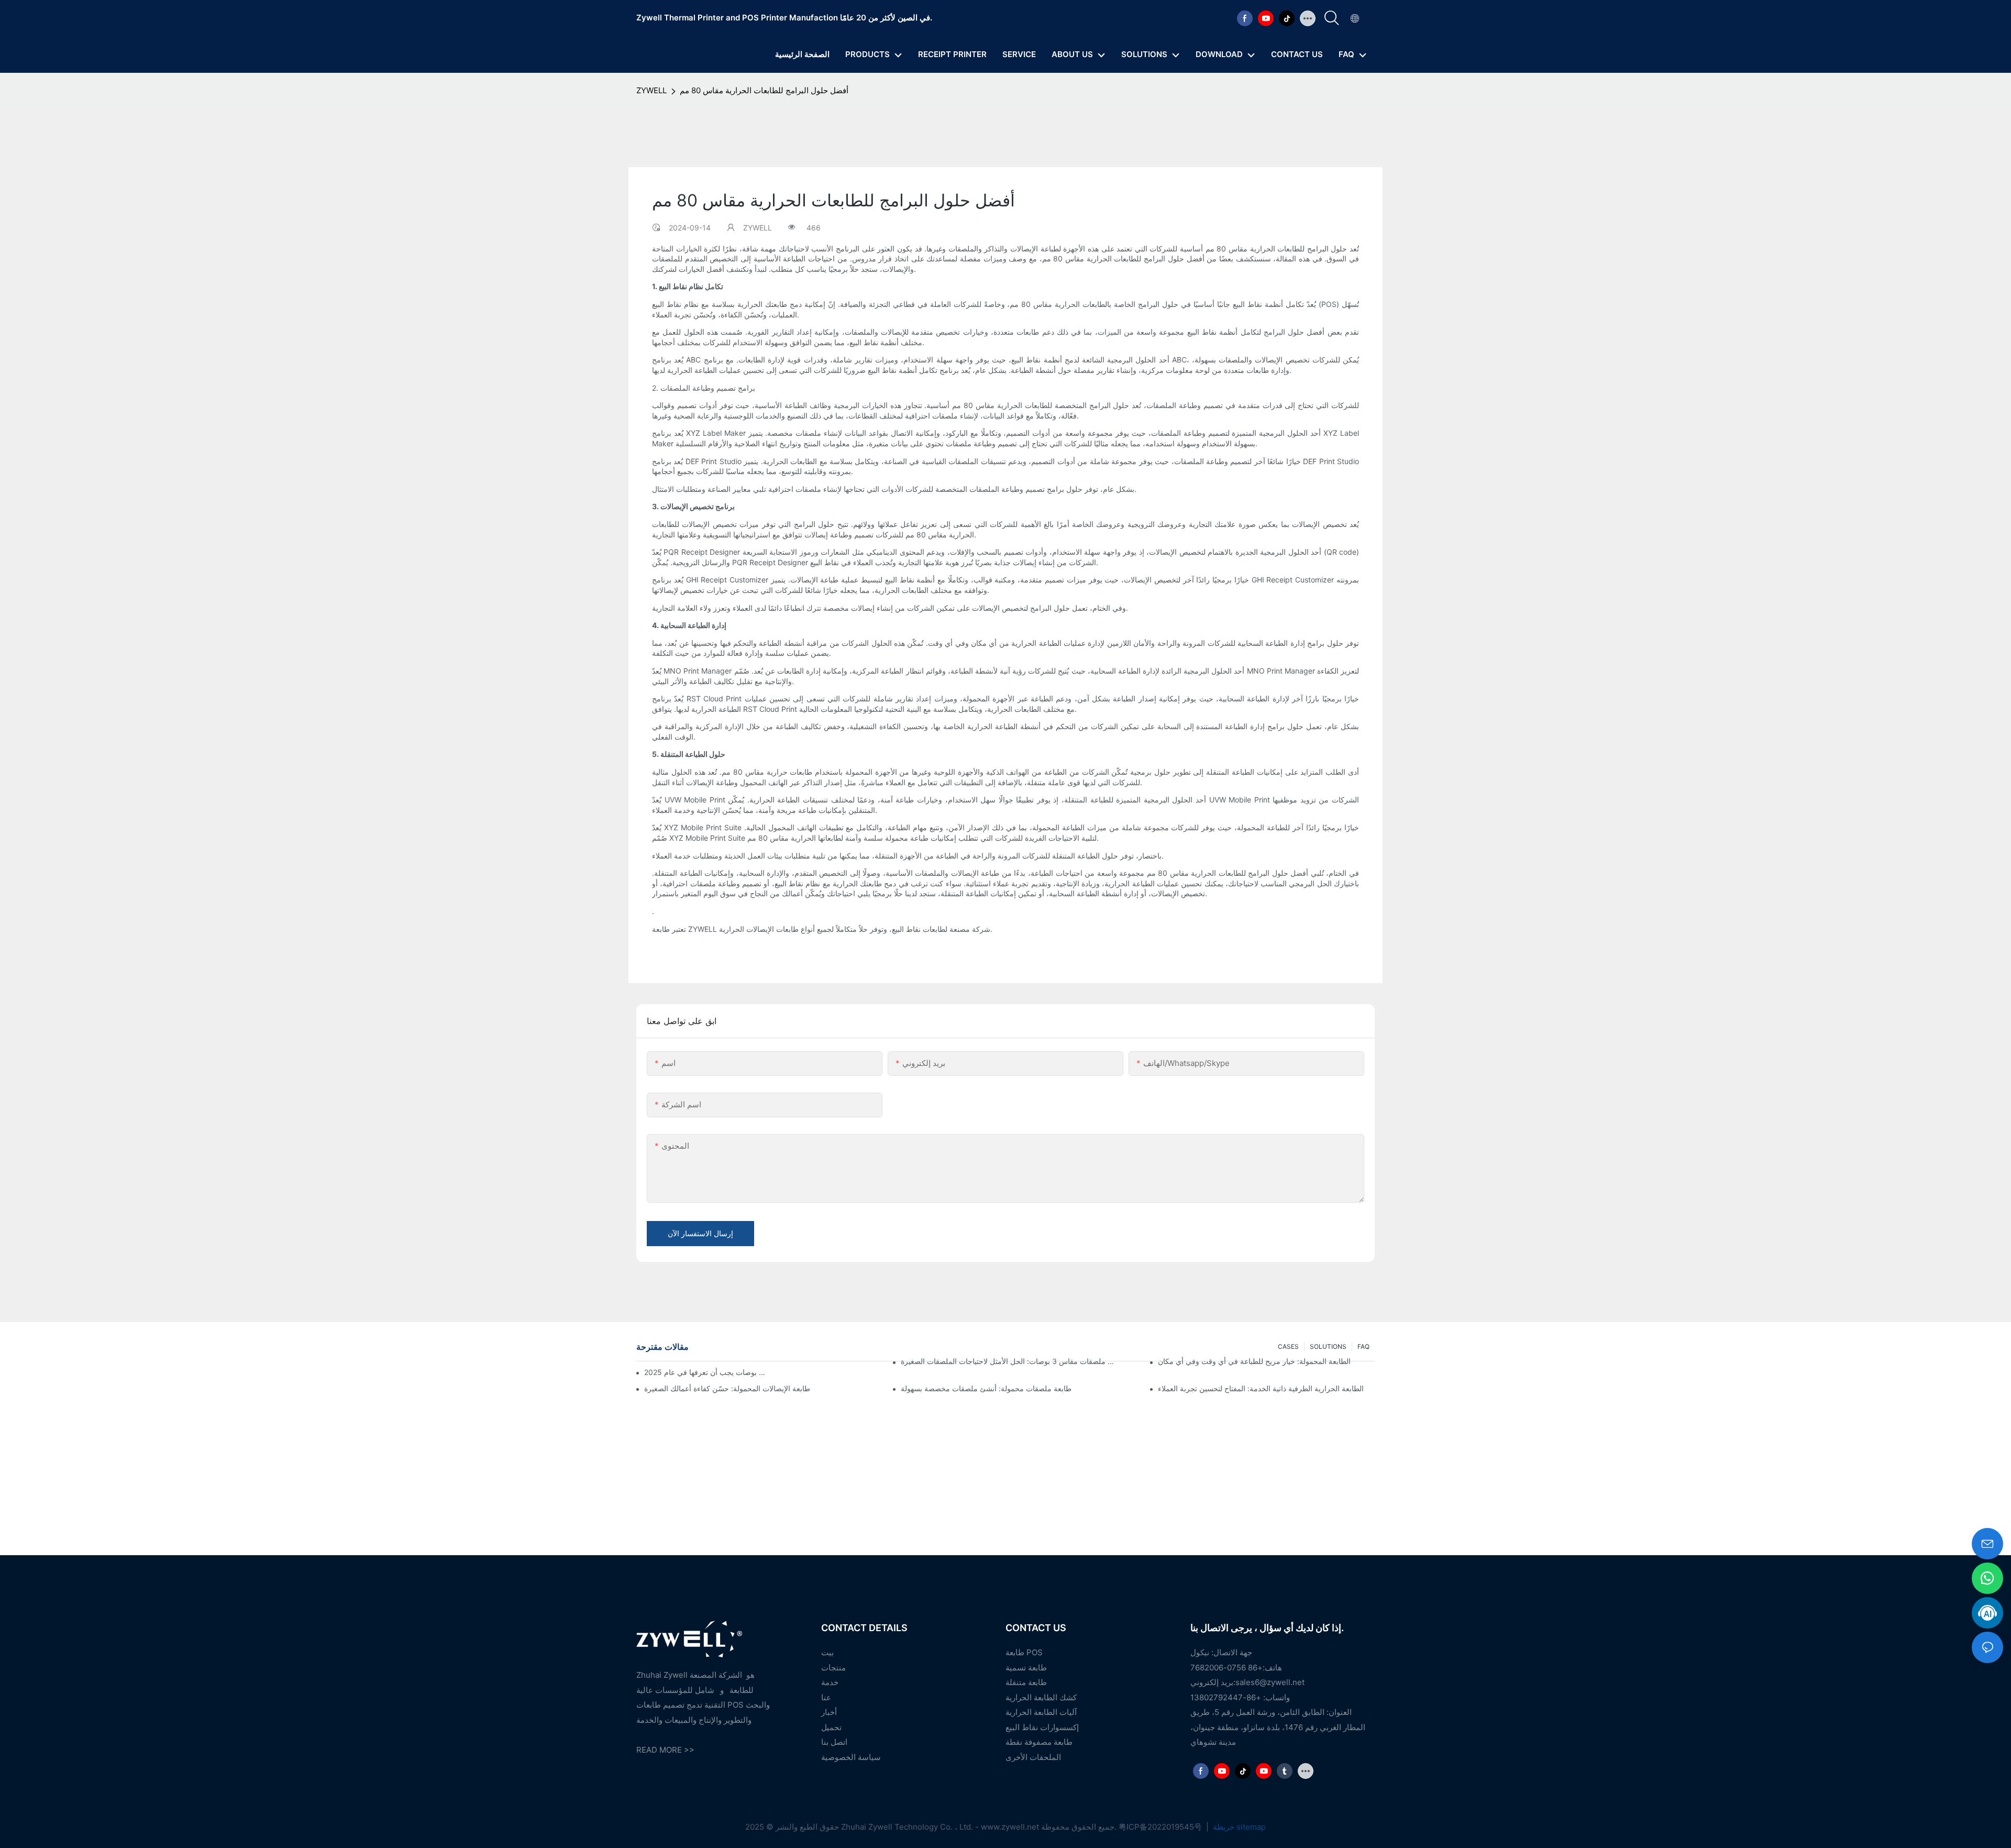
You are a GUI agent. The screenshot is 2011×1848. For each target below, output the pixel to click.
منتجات (833, 1668)
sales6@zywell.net (1270, 1682)
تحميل (831, 1727)
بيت (827, 1652)
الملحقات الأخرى (1033, 1757)
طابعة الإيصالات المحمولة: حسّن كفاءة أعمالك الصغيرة (727, 1388)
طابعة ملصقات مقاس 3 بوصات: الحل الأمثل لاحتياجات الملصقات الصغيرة (1009, 1361)
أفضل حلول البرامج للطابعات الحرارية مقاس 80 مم (764, 90)
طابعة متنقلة (1026, 1682)
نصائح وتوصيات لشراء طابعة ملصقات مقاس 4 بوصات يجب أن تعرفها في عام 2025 (706, 1372)
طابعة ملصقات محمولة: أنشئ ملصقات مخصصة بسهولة (986, 1388)
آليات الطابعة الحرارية (1041, 1712)
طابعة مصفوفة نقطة (1039, 1742)
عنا (826, 1697)
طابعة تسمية (1026, 1668)
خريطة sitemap (1238, 1827)
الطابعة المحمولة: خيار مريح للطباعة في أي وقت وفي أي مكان (1254, 1361)
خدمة (830, 1682)
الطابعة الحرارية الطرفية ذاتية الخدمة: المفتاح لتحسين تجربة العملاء (1261, 1388)
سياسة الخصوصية (851, 1757)
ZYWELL (651, 90)
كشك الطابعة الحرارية (1041, 1697)
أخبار (829, 1712)
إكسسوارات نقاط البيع (1042, 1727)
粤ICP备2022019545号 (1161, 1827)
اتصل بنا (834, 1742)
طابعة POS (1024, 1652)
